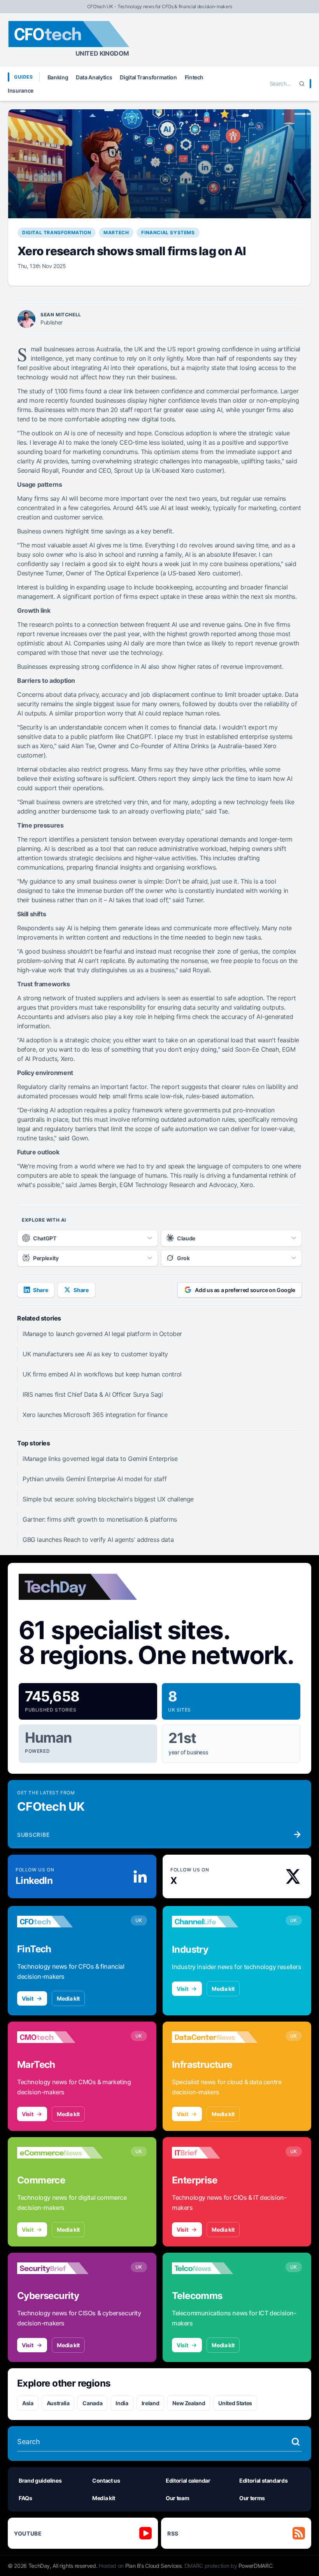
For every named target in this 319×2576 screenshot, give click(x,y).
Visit (27, 1998)
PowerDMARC (256, 2566)
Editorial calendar (188, 2480)
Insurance (21, 90)
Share (40, 1290)
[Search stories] (296, 2442)
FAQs (25, 2498)
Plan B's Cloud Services (153, 2566)
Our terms (252, 2498)
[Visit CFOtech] (60, 1922)
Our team (177, 2498)
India (122, 2403)
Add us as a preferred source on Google (245, 1290)
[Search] (302, 84)
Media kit (68, 1998)
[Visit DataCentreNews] (215, 2037)
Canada (92, 2403)
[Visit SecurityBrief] (60, 2268)
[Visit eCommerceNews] (60, 2153)
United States (235, 2403)
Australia (58, 2403)
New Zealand (189, 2403)
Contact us (106, 2480)
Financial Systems (168, 232)
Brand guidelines (40, 2480)
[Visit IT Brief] (215, 2153)
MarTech (116, 232)
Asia (28, 2403)
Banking (58, 77)
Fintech (194, 77)
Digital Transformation (148, 77)
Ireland (151, 2403)
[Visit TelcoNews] (215, 2268)
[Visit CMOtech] (60, 2037)
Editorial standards (263, 2480)
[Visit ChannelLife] (215, 1922)
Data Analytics (94, 77)
